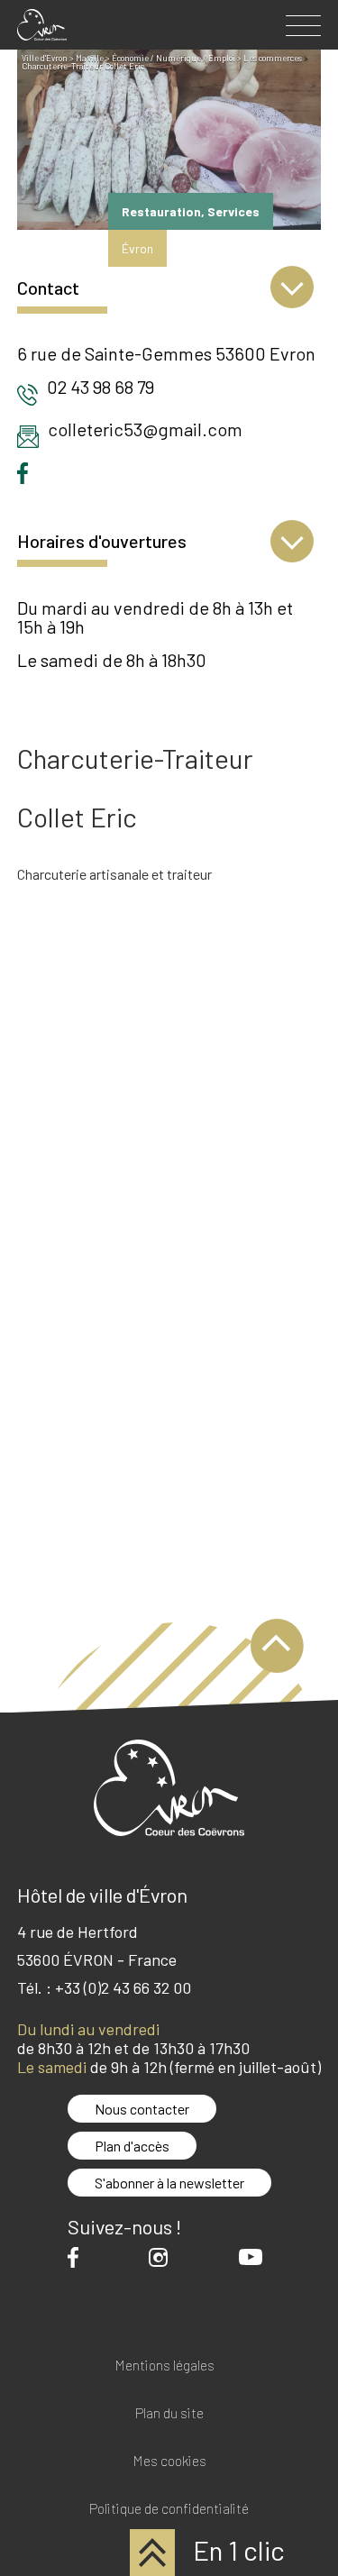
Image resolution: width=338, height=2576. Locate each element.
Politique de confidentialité (169, 2509)
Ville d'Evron (45, 58)
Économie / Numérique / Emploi (174, 58)
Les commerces (273, 58)
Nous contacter (142, 2109)
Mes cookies (169, 2461)
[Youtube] (255, 2257)
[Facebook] (78, 2257)
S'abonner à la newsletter (169, 2183)
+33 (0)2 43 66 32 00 (123, 1987)
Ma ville (90, 58)
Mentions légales (164, 2366)
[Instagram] (163, 2257)
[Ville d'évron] (42, 25)
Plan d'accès (132, 2146)
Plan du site (169, 2413)
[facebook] (27, 473)
